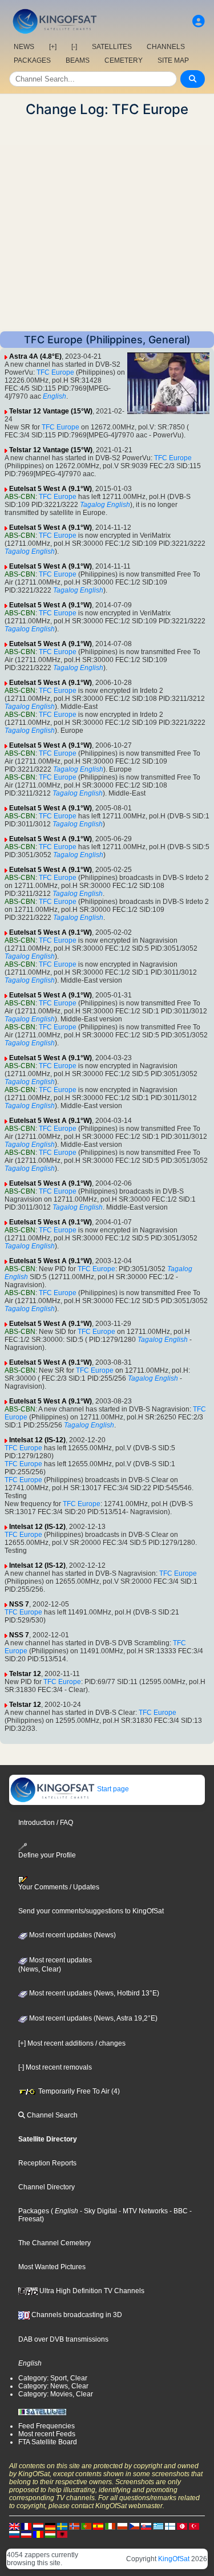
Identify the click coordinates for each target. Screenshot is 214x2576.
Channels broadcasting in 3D (76, 2315)
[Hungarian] (50, 2534)
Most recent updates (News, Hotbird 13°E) (93, 1993)
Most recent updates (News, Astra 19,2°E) (92, 2018)
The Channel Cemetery (54, 2243)
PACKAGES (32, 60)
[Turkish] (194, 2526)
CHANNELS (166, 47)
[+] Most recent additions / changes (72, 2043)
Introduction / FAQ (46, 1823)
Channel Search (51, 2115)
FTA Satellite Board (48, 2442)
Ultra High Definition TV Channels (91, 2291)
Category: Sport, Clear (53, 2378)
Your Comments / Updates (59, 1887)
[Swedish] (62, 2526)
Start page (112, 1789)
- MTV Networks (142, 2211)
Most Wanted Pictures (52, 2267)
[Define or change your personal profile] (199, 21)
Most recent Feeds (47, 2434)
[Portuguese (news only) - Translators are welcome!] (86, 2526)
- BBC (178, 2211)
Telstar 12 (25, 1674)
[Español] (98, 2526)
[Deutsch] (50, 2526)
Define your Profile (47, 1855)
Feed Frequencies (47, 2426)
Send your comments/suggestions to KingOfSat (91, 1911)
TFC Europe (55, 372)
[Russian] (14, 2534)
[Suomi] (170, 2526)
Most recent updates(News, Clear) (55, 1965)
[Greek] (158, 2526)
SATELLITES (112, 47)
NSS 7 (19, 1604)
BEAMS (78, 60)
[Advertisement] (107, 224)
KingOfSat (174, 2559)
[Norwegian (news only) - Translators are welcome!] (74, 2526)
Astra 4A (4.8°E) (35, 356)
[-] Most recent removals (55, 2067)
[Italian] (110, 2526)
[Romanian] (38, 2534)
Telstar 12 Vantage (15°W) (51, 411)
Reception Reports (47, 2163)
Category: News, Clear (53, 2386)
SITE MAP (173, 60)
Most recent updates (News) (72, 1935)
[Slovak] (146, 2526)
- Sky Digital (98, 2211)
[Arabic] (182, 2526)
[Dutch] (38, 2526)
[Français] (26, 2526)
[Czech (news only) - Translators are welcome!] (134, 2526)
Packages (34, 2211)
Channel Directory (47, 2187)
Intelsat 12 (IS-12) (37, 1440)
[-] (74, 47)
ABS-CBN (20, 497)
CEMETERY (124, 60)
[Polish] (122, 2526)
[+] (53, 47)
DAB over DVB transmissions (63, 2339)
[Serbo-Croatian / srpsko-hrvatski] (26, 2534)
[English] (14, 2526)
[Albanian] (62, 2534)
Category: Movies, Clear (56, 2394)
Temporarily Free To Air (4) (78, 2091)
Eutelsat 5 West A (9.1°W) (51, 489)
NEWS (24, 47)
